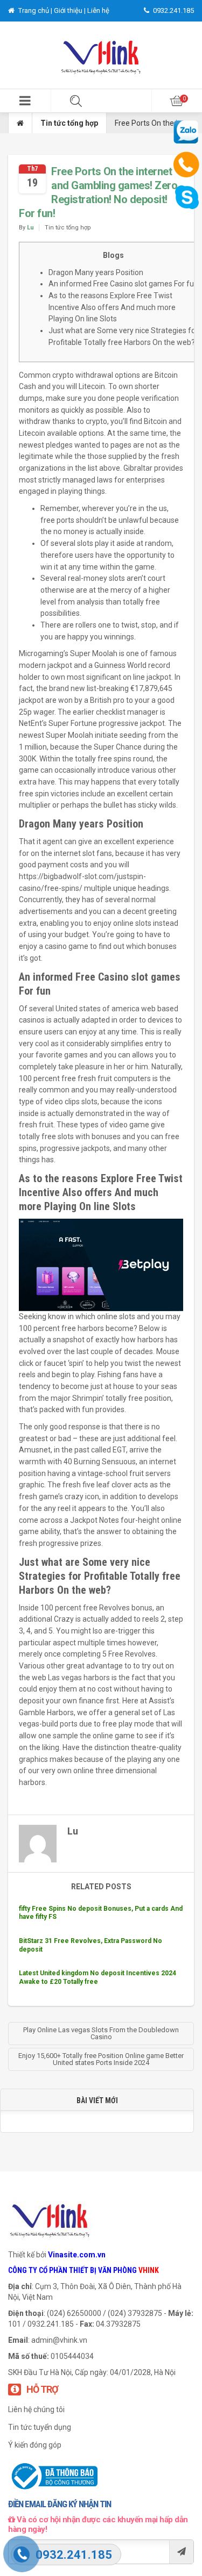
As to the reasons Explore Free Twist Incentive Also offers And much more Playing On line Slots (112, 307)
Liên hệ (98, 10)
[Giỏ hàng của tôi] (177, 101)
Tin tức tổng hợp (69, 123)
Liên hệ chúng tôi (36, 2409)
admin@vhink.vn (59, 2340)
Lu (30, 228)
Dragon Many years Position (96, 272)
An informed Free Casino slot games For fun (123, 284)
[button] (25, 101)
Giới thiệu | (71, 10)
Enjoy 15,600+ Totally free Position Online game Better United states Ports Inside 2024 (101, 2059)
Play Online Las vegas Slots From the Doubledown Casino (101, 2033)
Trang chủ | (35, 10)
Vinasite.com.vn (77, 2255)
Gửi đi (181, 2552)
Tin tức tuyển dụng (40, 2427)
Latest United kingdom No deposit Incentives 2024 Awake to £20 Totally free (97, 1977)
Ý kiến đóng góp (35, 2445)
